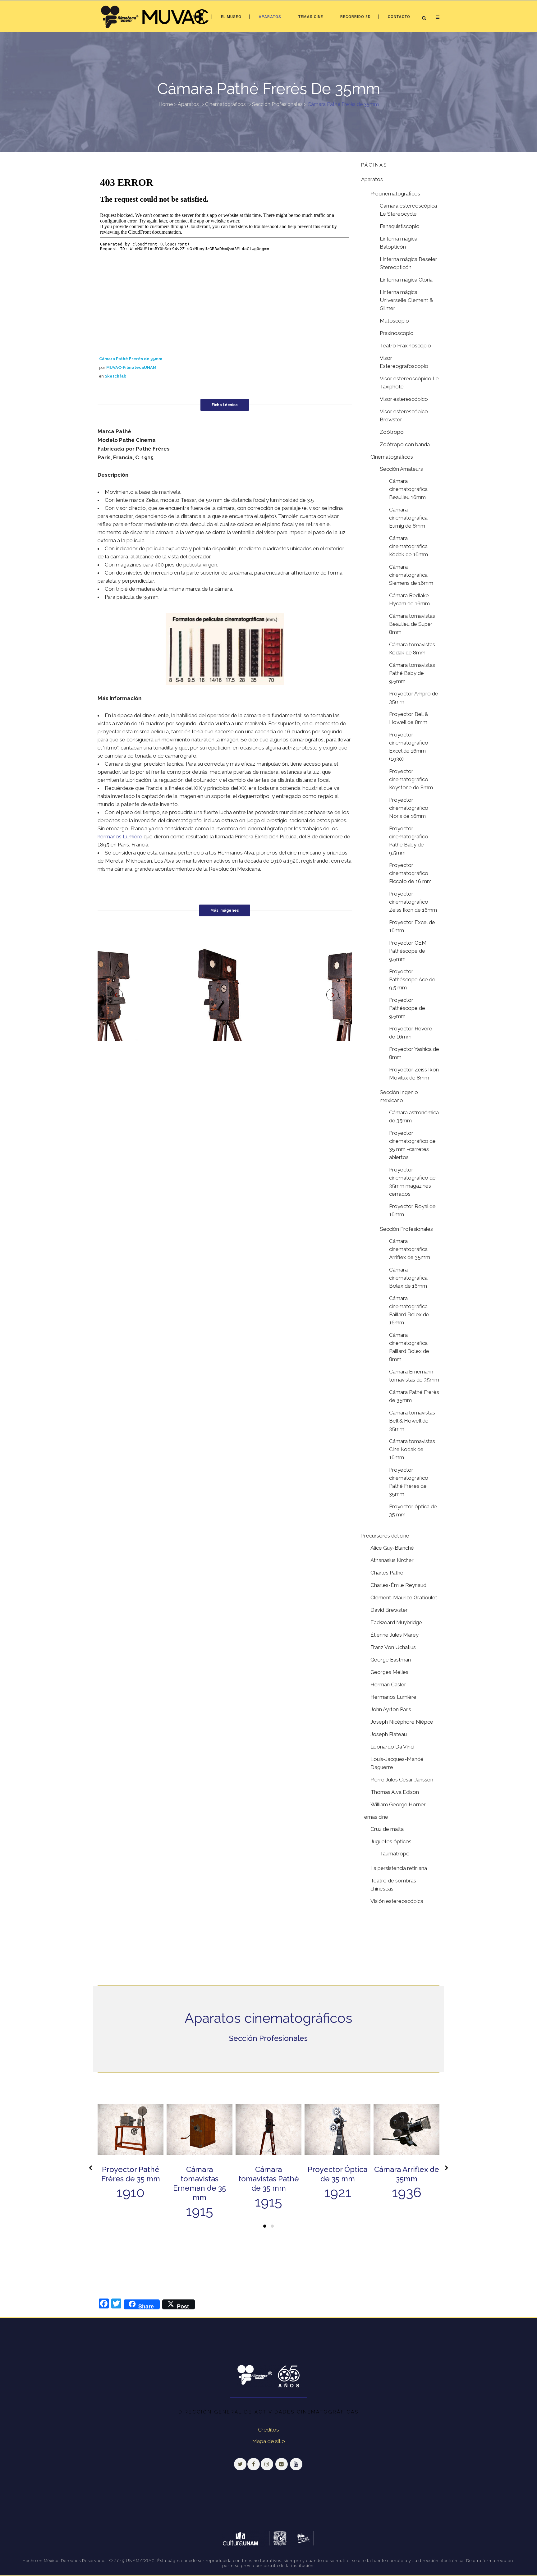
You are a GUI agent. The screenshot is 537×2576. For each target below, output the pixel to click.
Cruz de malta (387, 1829)
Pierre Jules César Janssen (402, 1780)
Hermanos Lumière (393, 1697)
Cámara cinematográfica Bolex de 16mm (408, 1278)
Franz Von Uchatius (393, 1647)
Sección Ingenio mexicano (399, 1096)
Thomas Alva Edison (395, 1792)
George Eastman (391, 1660)
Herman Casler (388, 1684)
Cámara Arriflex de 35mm (407, 2174)
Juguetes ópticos (391, 1841)
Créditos (268, 2430)
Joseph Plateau (389, 1734)
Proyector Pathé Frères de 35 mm (131, 2174)
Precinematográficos (395, 194)
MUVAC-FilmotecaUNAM (131, 367)
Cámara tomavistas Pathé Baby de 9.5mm (412, 673)
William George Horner (398, 1804)
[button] (265, 2226)
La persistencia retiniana (399, 1868)
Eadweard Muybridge (396, 1622)
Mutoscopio (394, 321)
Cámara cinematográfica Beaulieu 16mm (408, 489)
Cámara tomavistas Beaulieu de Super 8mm (412, 624)
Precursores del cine (385, 1536)
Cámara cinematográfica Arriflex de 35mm (410, 1249)
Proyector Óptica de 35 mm (337, 2174)
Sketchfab (116, 376)
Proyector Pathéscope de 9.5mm (407, 1008)
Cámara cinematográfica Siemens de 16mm (411, 575)
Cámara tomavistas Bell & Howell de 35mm (412, 1421)
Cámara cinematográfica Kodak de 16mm (408, 546)
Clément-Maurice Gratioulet (404, 1597)
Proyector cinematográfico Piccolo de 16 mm (410, 873)
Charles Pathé (387, 1573)
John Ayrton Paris (391, 1709)
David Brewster (389, 1610)
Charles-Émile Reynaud (398, 1585)
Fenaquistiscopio (400, 226)
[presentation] (91, 2168)
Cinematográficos (225, 104)
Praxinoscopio (397, 333)
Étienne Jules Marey (395, 1635)
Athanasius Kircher (392, 1560)
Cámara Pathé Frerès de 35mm (131, 359)
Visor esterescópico (404, 399)
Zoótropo (392, 432)
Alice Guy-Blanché (392, 1548)
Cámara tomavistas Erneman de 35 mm (200, 2183)
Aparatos (188, 104)
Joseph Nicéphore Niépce (402, 1722)
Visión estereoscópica (397, 1901)
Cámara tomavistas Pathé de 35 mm (269, 2179)
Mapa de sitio (269, 2441)
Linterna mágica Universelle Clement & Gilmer (406, 300)
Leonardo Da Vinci (392, 1747)
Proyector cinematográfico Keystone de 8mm (411, 779)
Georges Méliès (389, 1672)
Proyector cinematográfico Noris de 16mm (409, 808)
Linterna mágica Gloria (406, 280)
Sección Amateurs (401, 469)
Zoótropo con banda (405, 444)
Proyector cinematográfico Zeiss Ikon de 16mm (413, 902)
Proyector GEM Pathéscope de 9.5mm (408, 951)
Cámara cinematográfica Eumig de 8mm (408, 518)
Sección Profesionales (277, 104)
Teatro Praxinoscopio (405, 346)
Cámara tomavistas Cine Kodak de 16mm (412, 1449)
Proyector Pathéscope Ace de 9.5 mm (412, 979)
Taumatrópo (395, 1854)
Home (166, 104)
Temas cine (375, 1817)
